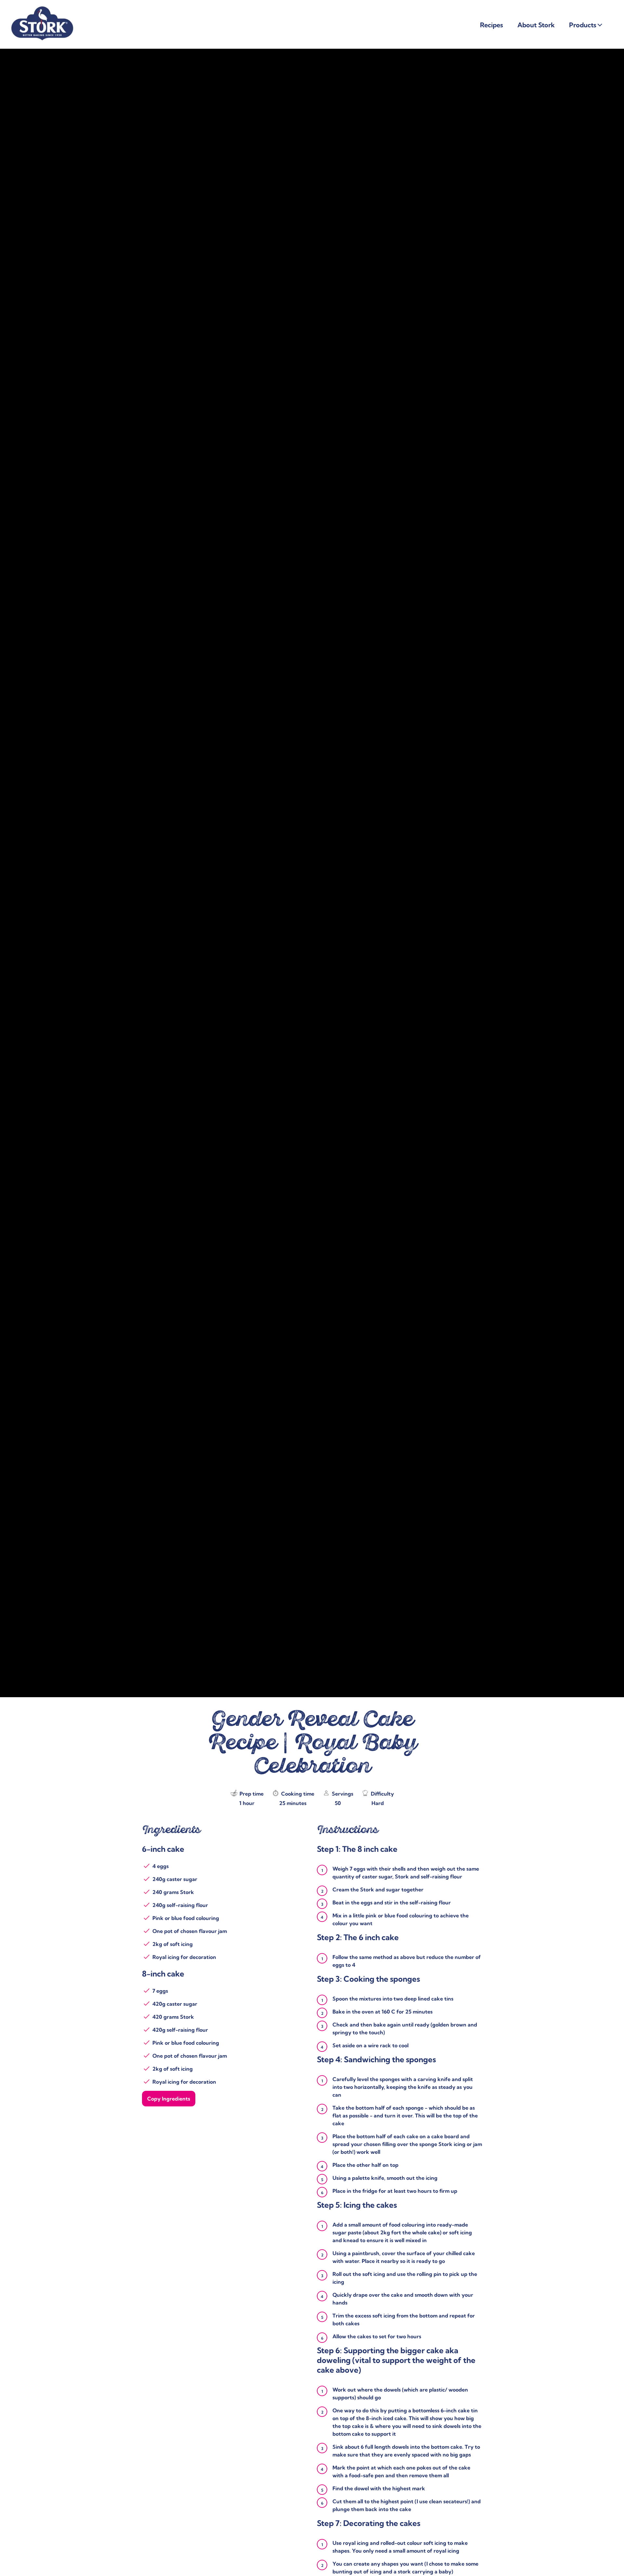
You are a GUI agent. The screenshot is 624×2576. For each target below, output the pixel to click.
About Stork (536, 25)
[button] (600, 25)
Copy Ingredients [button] (169, 2099)
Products (583, 25)
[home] (42, 9)
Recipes (492, 25)
